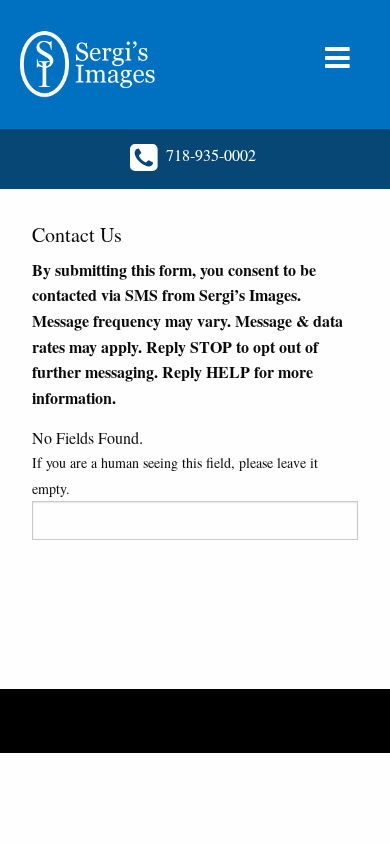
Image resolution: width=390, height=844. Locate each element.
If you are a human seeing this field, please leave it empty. (175, 475)
